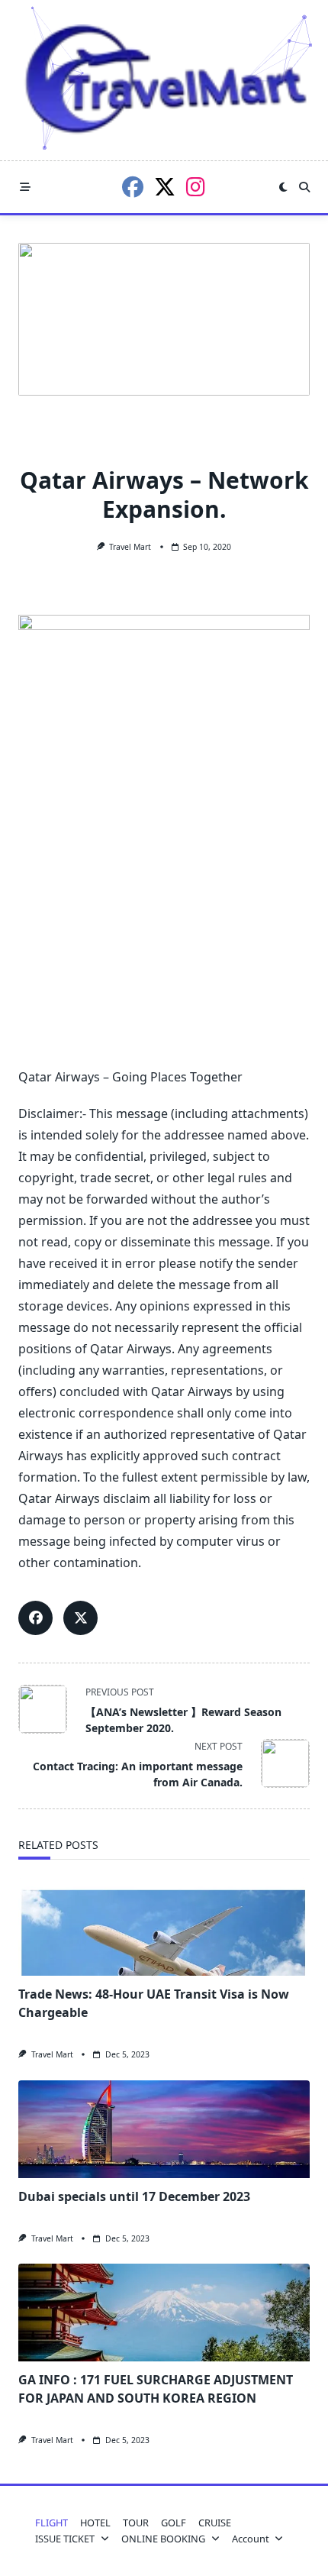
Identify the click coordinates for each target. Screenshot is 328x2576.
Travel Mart (130, 547)
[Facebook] (133, 187)
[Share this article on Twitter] (80, 1618)
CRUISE (215, 2523)
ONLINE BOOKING (163, 2539)
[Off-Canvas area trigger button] (25, 187)
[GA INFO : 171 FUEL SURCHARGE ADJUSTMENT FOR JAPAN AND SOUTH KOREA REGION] (164, 2313)
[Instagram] (196, 187)
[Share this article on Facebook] (35, 1618)
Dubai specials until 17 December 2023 (134, 2196)
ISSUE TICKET (65, 2539)
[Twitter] (165, 187)
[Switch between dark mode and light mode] (283, 187)
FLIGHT (51, 2523)
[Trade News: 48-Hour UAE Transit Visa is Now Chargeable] (164, 1927)
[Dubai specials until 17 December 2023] (164, 2129)
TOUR (136, 2523)
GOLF (174, 2523)
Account (251, 2539)
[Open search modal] (304, 187)
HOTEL (95, 2523)
